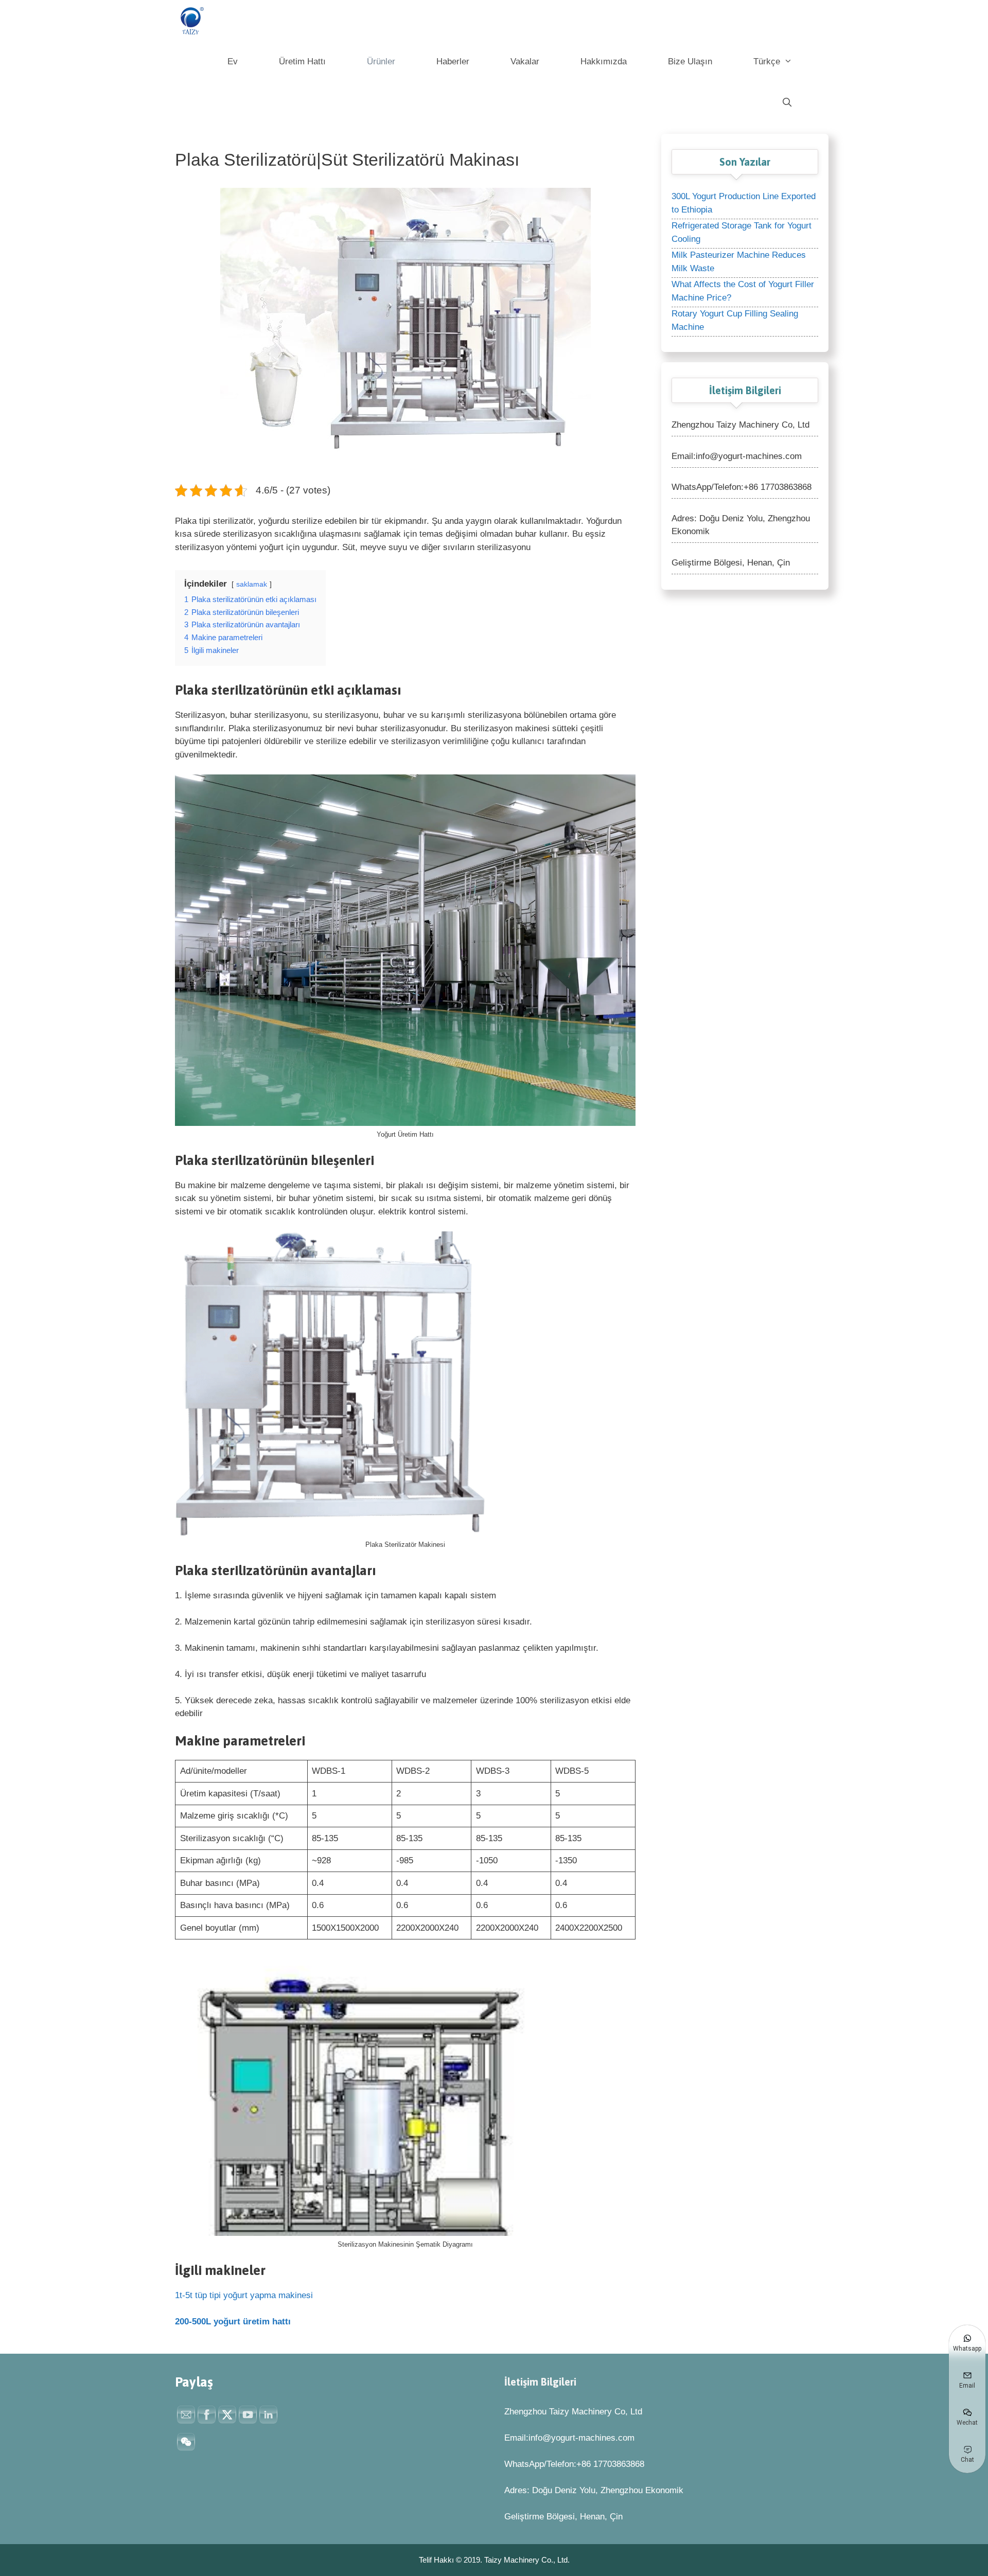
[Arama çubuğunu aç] (787, 103)
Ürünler (381, 61)
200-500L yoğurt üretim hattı (233, 2322)
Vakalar (525, 61)
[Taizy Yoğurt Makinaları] (193, 21)
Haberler (453, 61)
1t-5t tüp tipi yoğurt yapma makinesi (244, 2295)
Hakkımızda (604, 61)
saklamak (252, 584)
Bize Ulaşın (690, 61)
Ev (233, 61)
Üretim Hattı (302, 61)
